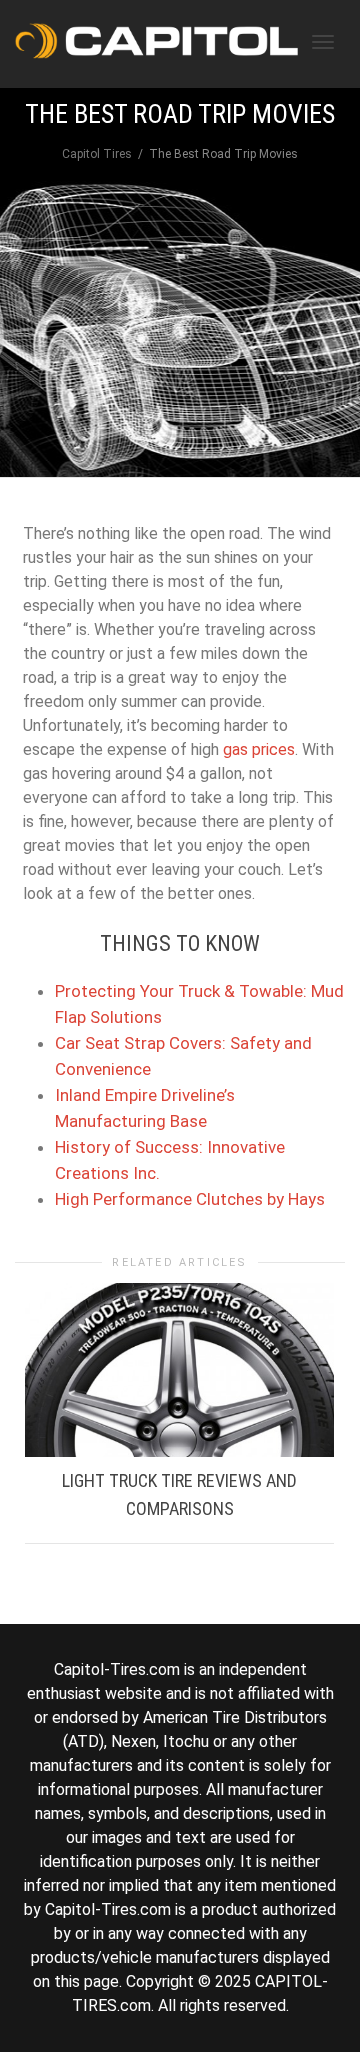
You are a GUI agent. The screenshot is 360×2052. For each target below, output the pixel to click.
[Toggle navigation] (323, 42)
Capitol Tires (97, 154)
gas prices (259, 749)
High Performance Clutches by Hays (190, 1199)
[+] (179, 1370)
